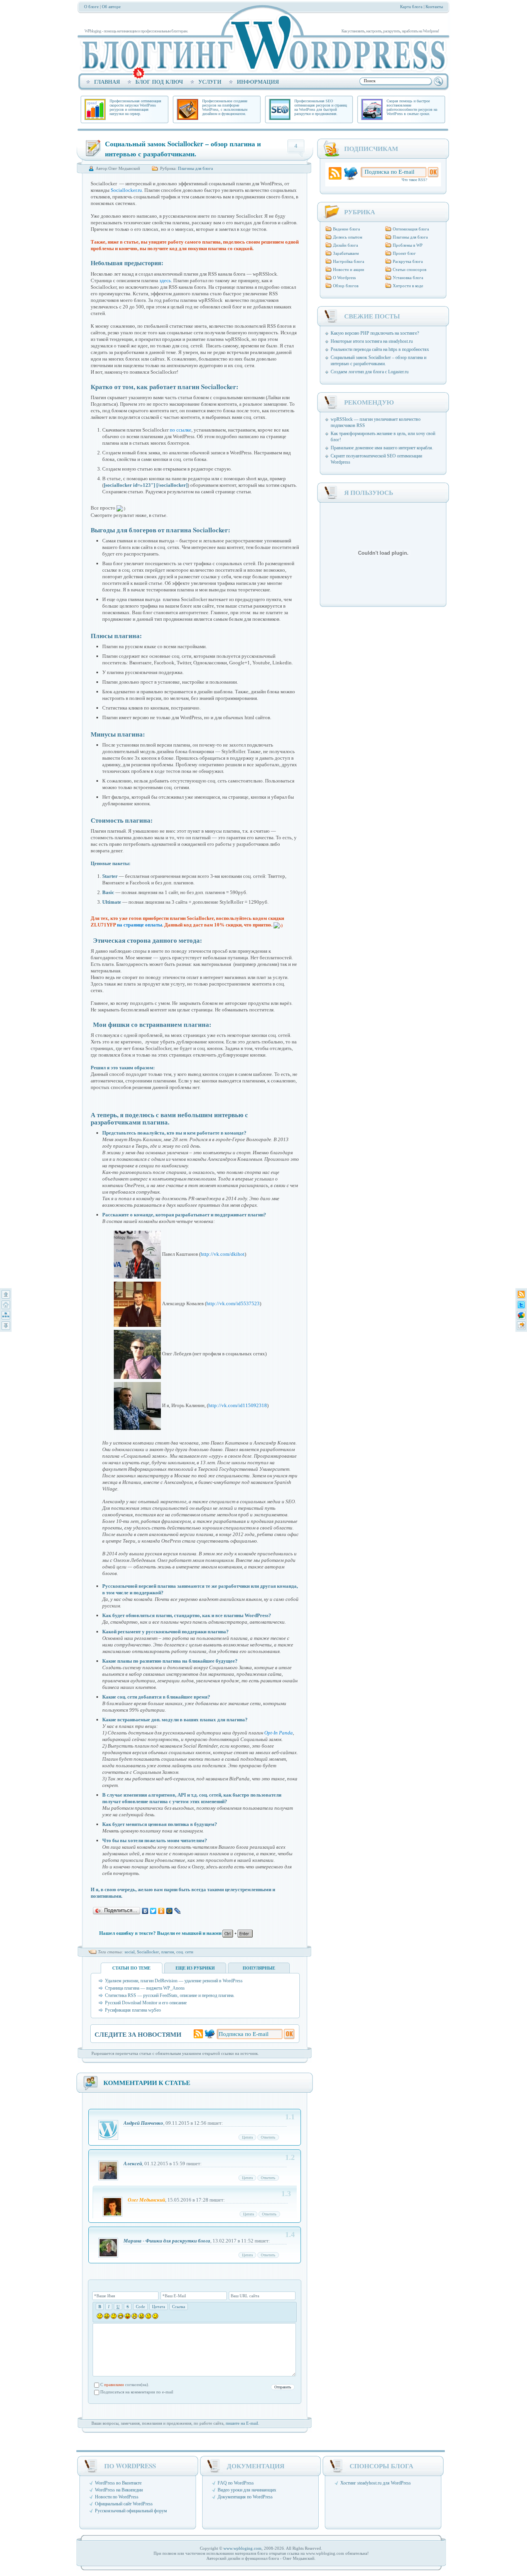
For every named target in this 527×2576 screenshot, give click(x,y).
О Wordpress (344, 278)
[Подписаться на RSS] (521, 1294)
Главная (107, 82)
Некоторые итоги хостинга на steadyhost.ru (372, 341)
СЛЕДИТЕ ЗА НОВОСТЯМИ (138, 2034)
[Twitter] (153, 1911)
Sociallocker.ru (126, 190)
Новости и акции (349, 269)
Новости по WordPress (117, 2497)
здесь (165, 280)
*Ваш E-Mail (174, 2296)
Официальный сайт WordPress (124, 2504)
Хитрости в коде (408, 286)
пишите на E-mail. (242, 2423)
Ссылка (179, 2307)
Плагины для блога (195, 168)
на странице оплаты (139, 925)
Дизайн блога (345, 245)
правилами (114, 2385)
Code (140, 2307)
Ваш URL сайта (245, 2296)
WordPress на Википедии (119, 2490)
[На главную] (6, 1305)
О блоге (91, 7)
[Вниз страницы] (6, 1326)
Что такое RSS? (414, 180)
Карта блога (411, 7)
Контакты (434, 7)
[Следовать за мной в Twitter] (521, 1305)
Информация (258, 82)
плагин (168, 1952)
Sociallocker (148, 1952)
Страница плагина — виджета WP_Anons (145, 1988)
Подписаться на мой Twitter (210, 2034)
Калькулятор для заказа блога (139, 73)
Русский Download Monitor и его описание (146, 2003)
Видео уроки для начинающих (247, 2490)
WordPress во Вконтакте (118, 2483)
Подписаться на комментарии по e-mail (137, 2392)
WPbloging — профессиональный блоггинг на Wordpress (261, 43)
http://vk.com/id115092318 (238, 1405)
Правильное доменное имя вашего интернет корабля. (382, 448)
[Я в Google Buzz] (521, 1315)
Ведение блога (346, 229)
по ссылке (181, 430)
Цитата (247, 2137)
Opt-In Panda (279, 1733)
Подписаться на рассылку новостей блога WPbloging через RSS (335, 174)
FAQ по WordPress (236, 2483)
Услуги (210, 82)
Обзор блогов (346, 286)
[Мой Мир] (170, 1911)
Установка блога (408, 278)
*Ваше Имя (105, 2296)
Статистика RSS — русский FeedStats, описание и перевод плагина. (170, 1995)
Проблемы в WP (408, 245)
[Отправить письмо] (521, 1326)
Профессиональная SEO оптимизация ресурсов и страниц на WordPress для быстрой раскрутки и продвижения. (321, 107)
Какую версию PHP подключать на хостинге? (375, 333)
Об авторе (111, 7)
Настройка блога (349, 261)
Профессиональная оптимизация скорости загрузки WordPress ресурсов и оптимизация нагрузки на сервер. (135, 107)
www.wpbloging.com (242, 2548)
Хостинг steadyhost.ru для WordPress (376, 2483)
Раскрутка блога (408, 261)
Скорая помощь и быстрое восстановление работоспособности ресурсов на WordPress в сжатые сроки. (412, 107)
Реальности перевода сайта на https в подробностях (380, 349)
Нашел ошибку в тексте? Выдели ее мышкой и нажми (161, 1933)
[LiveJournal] (178, 1911)
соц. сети (185, 1952)
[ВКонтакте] (145, 1911)
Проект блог (404, 253)
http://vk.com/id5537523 (233, 1304)
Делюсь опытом (348, 237)
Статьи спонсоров (410, 269)
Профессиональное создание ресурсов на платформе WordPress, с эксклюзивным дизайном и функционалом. (225, 107)
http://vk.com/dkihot (223, 1254)
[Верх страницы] (6, 1294)
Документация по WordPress (245, 2497)
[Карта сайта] (6, 1315)
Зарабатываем (346, 253)
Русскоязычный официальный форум (131, 2511)
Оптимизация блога (411, 229)
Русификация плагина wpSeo (133, 2010)
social (130, 1952)
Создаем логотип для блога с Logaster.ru (370, 372)
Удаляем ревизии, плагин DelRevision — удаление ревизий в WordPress (174, 1981)
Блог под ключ (159, 82)
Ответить (268, 2137)
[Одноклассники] (161, 1911)
